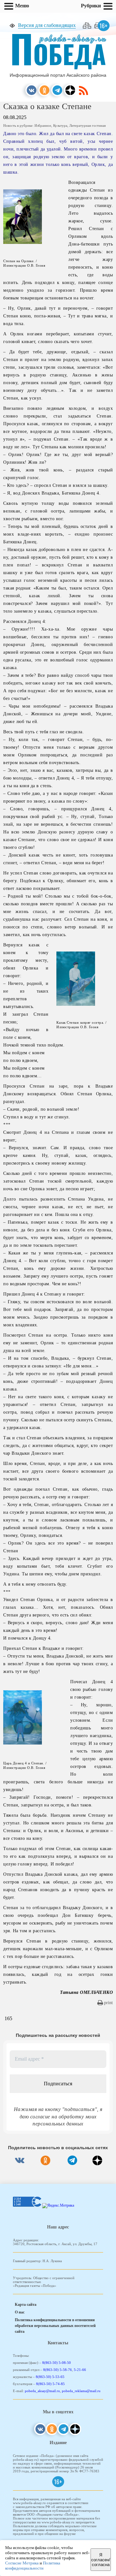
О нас (20, 2312)
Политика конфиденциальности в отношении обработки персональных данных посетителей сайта (55, 2326)
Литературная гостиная (87, 125)
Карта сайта (26, 2305)
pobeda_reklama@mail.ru (81, 2391)
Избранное (43, 125)
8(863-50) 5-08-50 (57, 2363)
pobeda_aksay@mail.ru (42, 2391)
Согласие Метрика (22, 2563)
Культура (60, 125)
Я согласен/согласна (101, 2560)
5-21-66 (80, 2370)
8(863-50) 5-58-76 (58, 2370)
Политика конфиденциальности (33, 2566)
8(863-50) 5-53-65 (50, 2377)
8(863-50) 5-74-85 (50, 2384)
